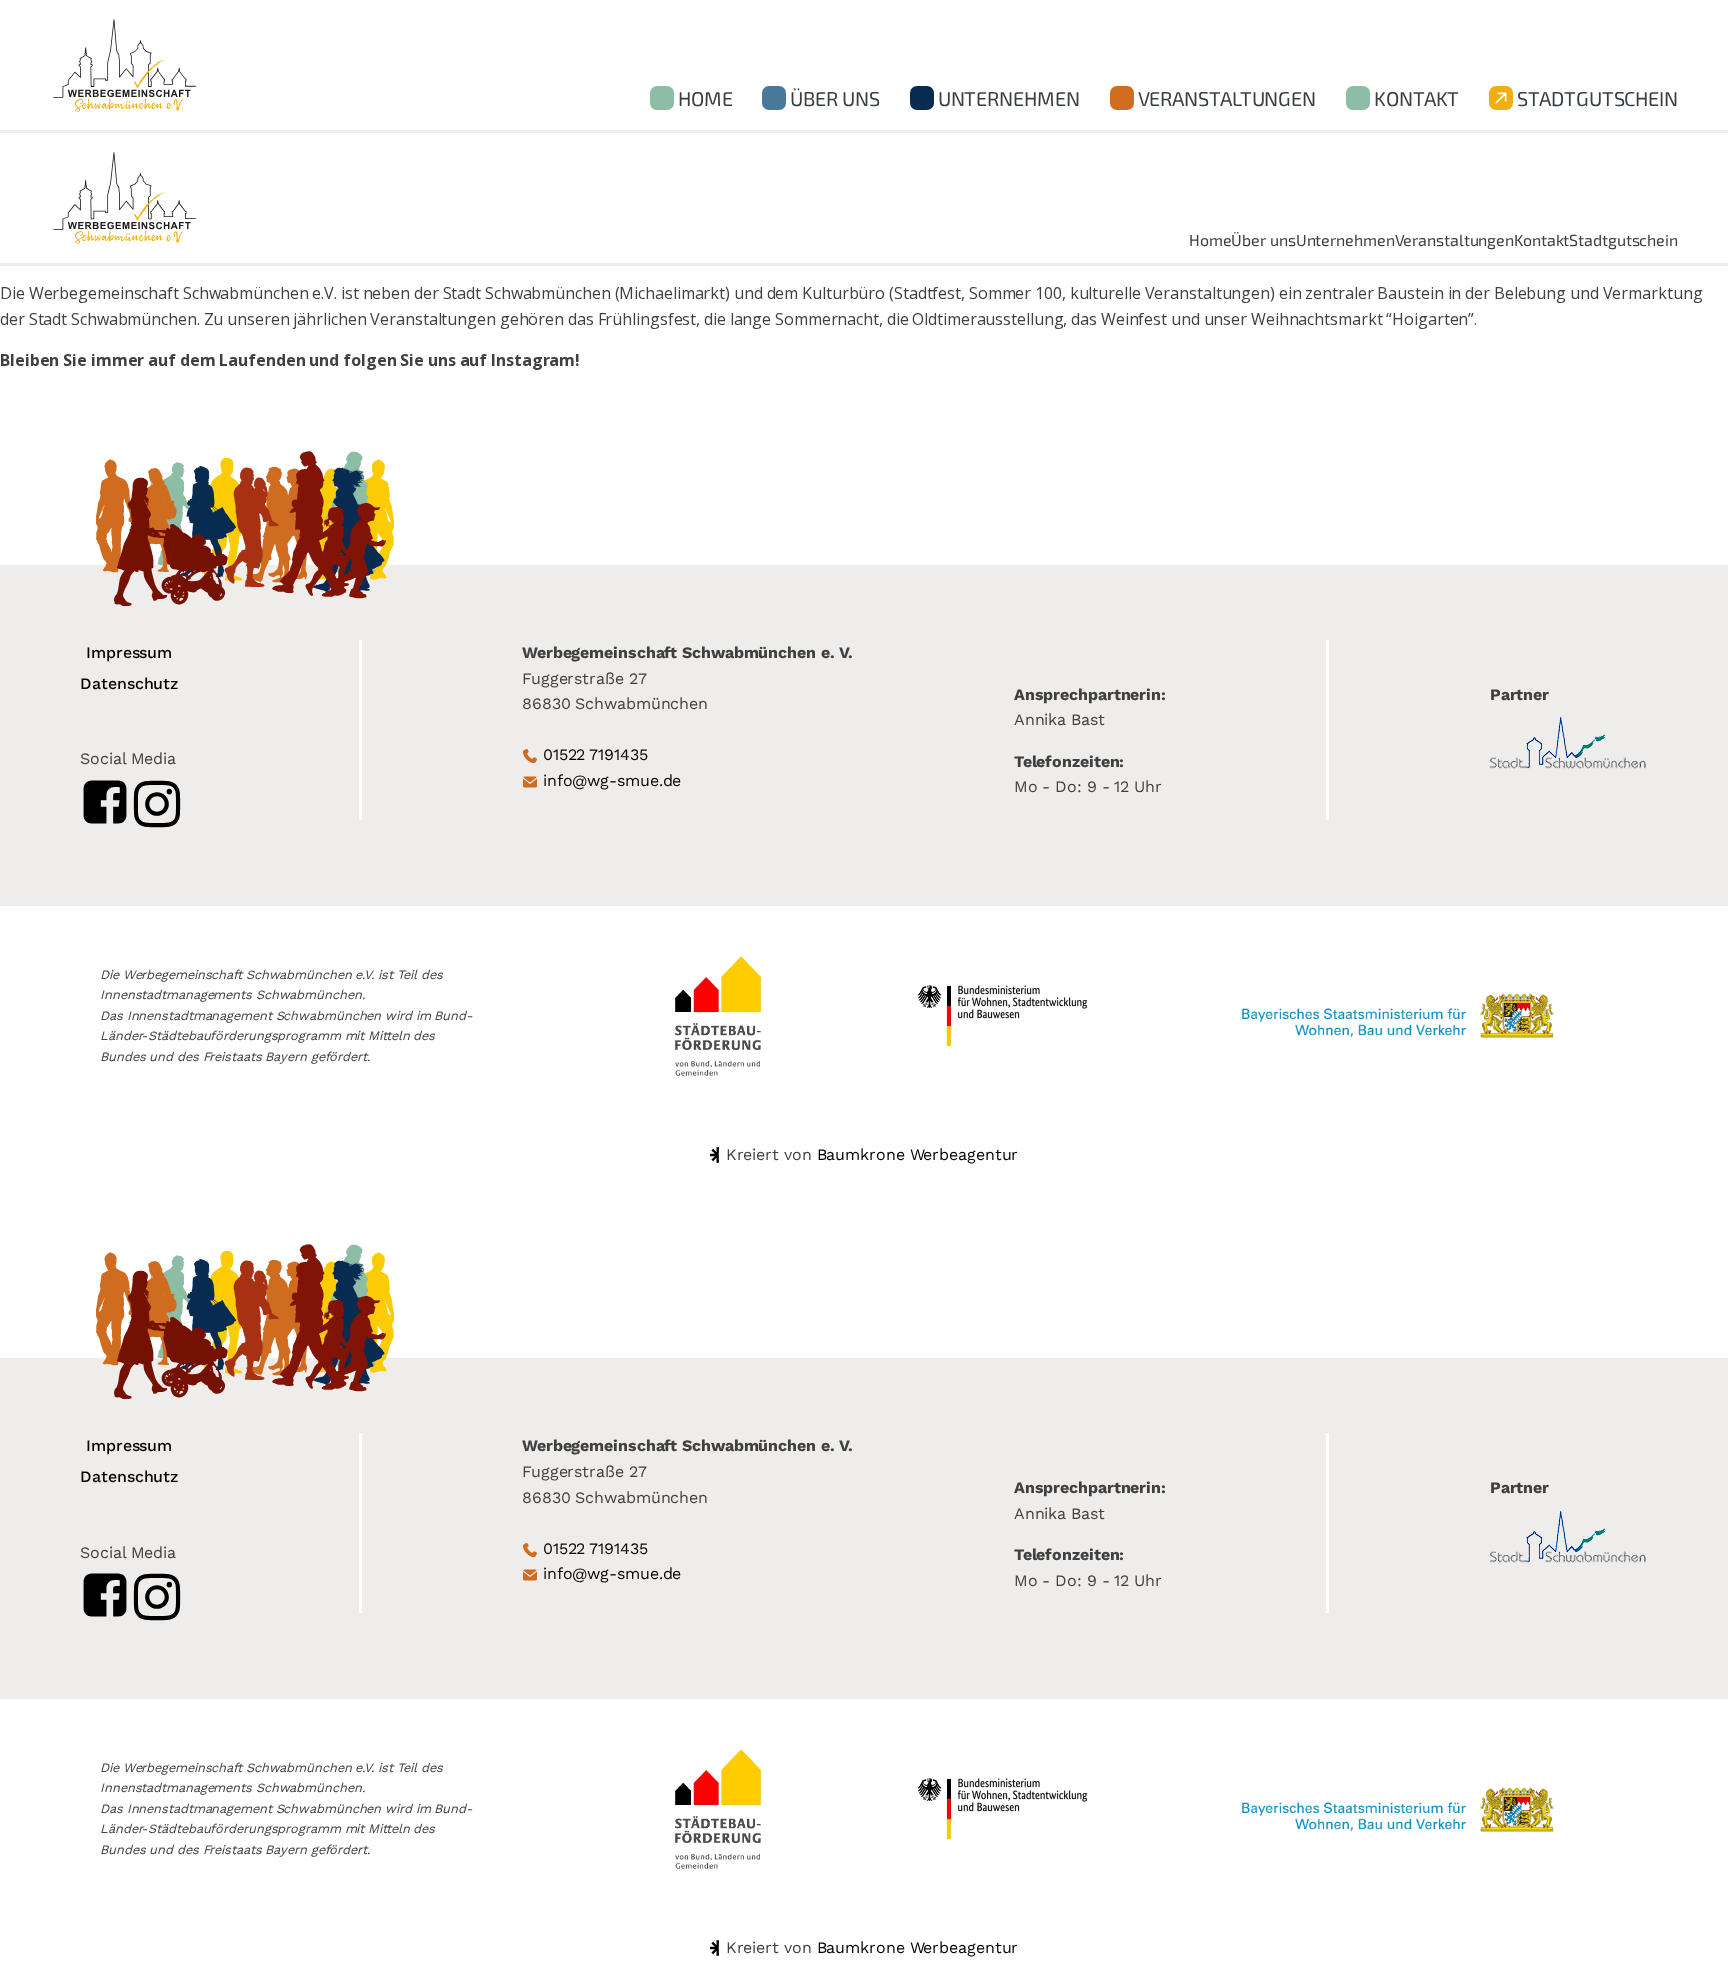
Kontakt (1416, 98)
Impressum (129, 652)
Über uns (834, 98)
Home (705, 98)
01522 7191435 (595, 754)
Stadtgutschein (1597, 98)
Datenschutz (129, 683)
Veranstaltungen (1227, 98)
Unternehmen (1009, 98)
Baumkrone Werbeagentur (918, 1154)
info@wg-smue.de (612, 780)
